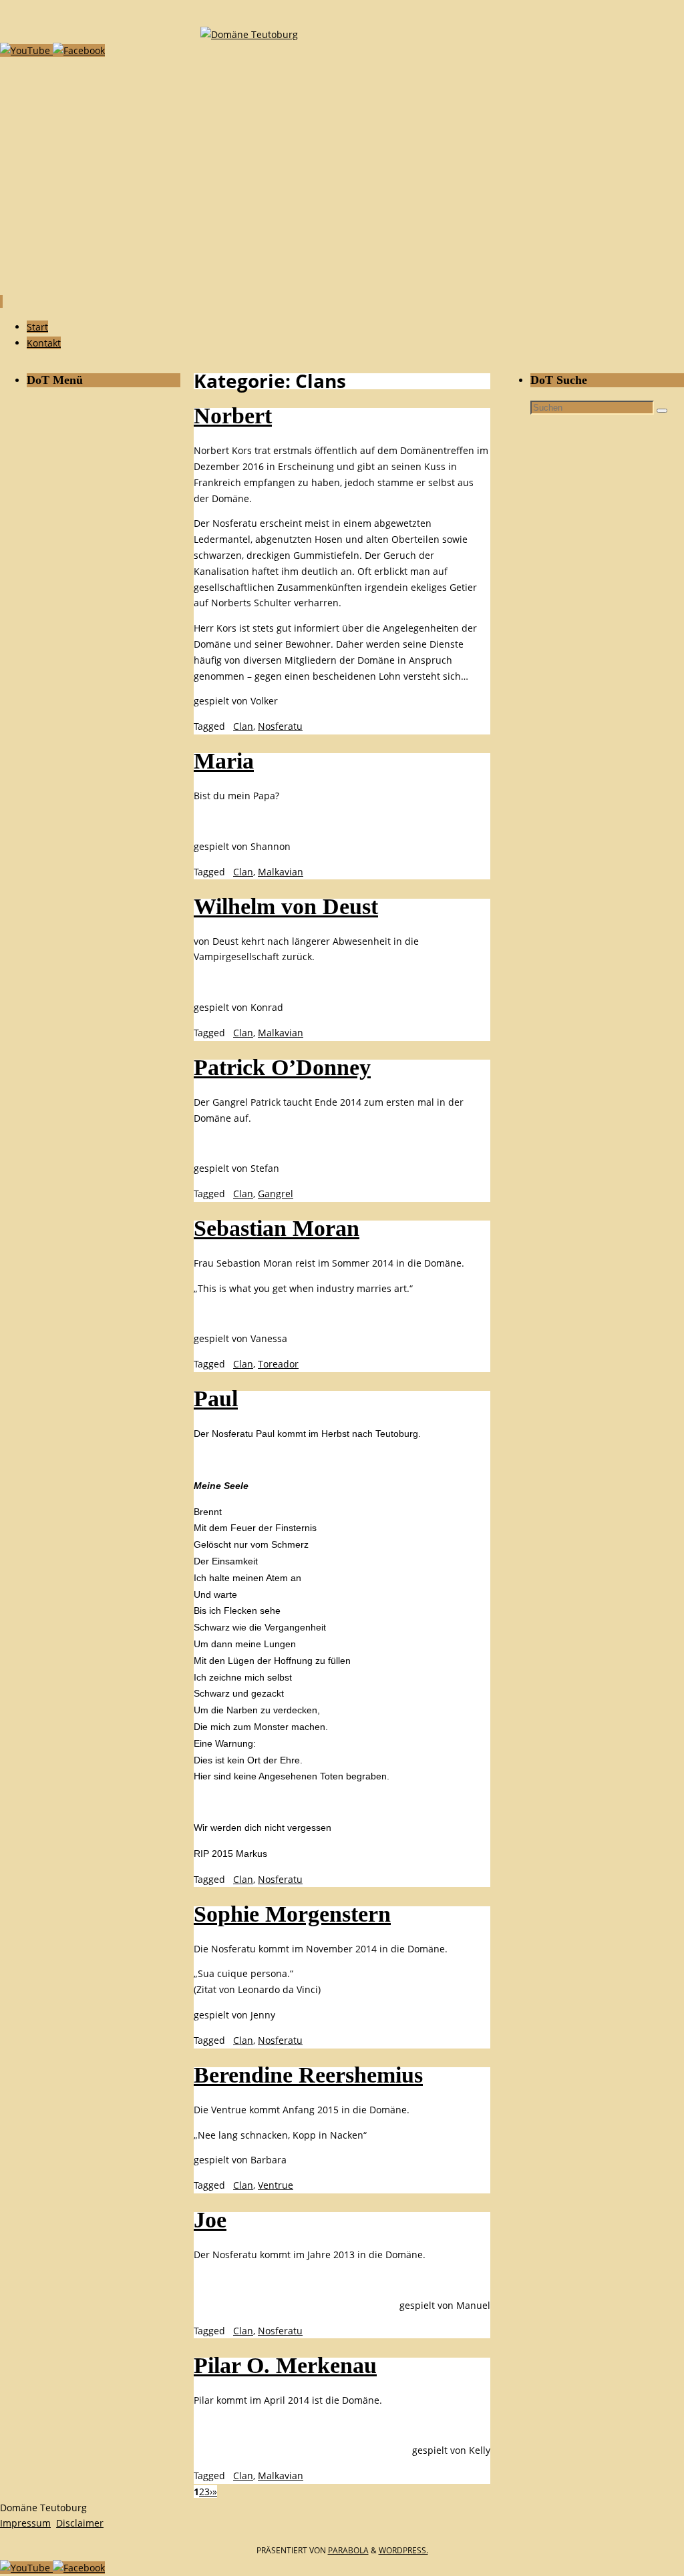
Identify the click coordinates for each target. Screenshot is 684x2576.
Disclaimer (80, 2523)
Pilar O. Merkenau (285, 2365)
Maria (224, 761)
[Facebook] (79, 50)
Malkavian (281, 872)
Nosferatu (280, 726)
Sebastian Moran (277, 1228)
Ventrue (276, 2185)
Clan (243, 726)
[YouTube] (26, 50)
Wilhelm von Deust (286, 906)
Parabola (348, 2550)
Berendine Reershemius (308, 2075)
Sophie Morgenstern (292, 1914)
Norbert (233, 416)
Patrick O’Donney (282, 1067)
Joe (210, 2220)
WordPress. (403, 2550)
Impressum (25, 2523)
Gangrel (276, 1194)
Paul (216, 1399)
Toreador (278, 1364)
